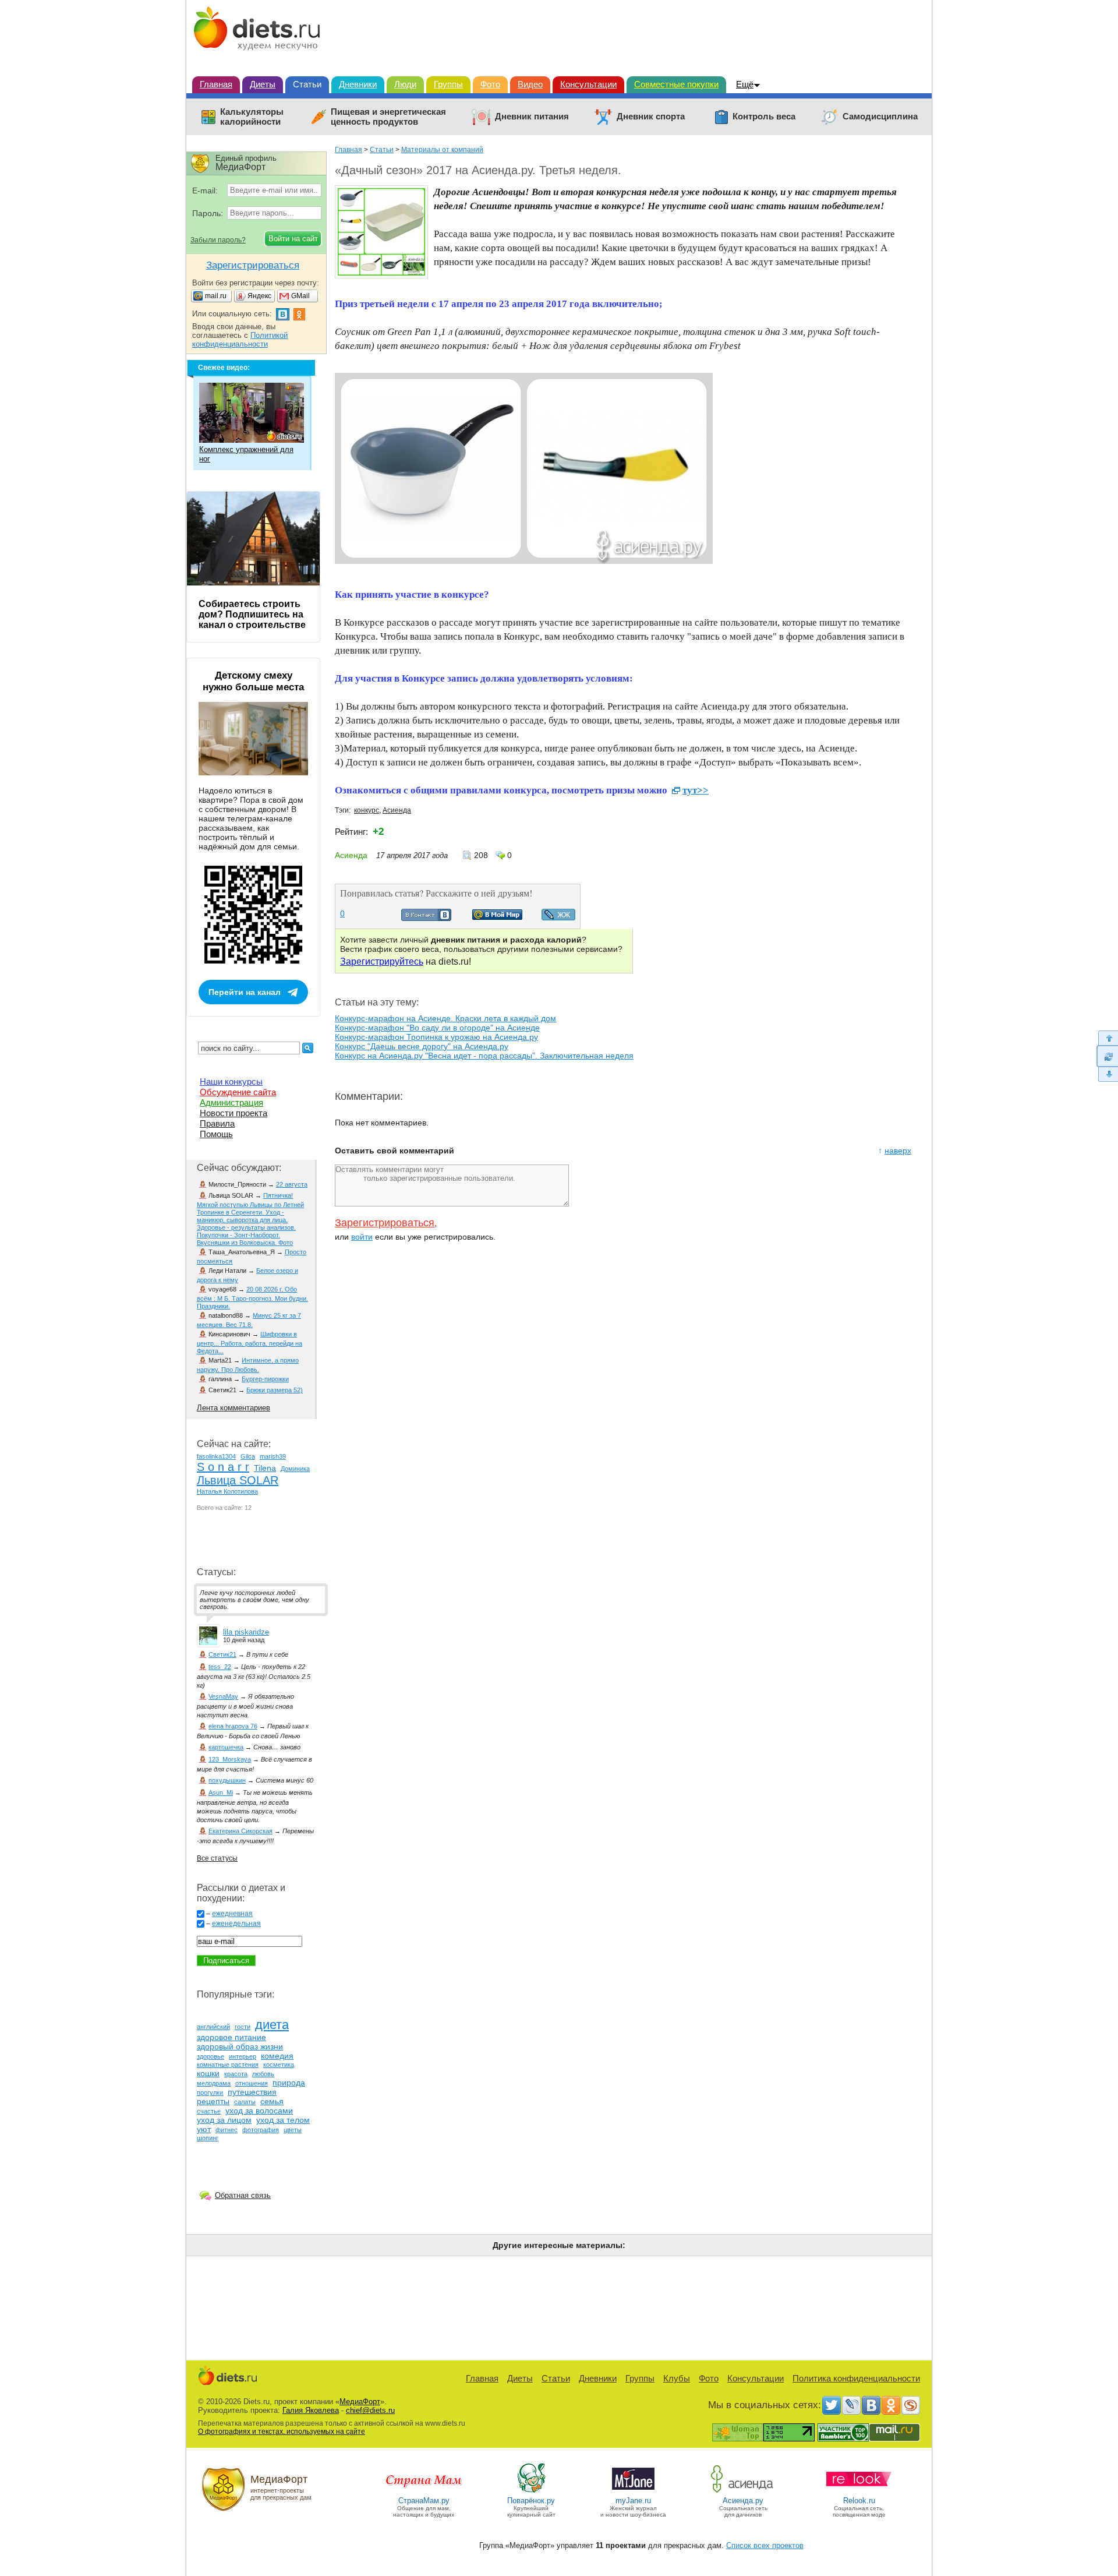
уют (204, 2129)
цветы (293, 2130)
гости (243, 2027)
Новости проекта (233, 1113)
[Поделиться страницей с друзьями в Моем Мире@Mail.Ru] (497, 917)
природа (289, 2083)
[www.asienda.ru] (743, 2492)
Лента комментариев (233, 1408)
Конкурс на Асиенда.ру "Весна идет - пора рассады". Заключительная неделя (484, 1056)
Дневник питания (532, 117)
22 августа (292, 1184)
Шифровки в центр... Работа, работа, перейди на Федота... (250, 1342)
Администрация (231, 1102)
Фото (490, 84)
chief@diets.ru (370, 2410)
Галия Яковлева (311, 2410)
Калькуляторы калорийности (252, 117)
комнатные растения (228, 2065)
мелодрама (214, 2083)
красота (236, 2074)
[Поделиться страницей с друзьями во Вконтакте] (426, 918)
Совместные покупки (676, 84)
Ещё (745, 84)
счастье (209, 2111)
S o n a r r (223, 1467)
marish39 (273, 1456)
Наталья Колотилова (227, 1491)
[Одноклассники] (891, 2405)
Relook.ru (859, 2501)
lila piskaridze (246, 1632)
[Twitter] (832, 2405)
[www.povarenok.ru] (531, 2492)
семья (272, 2101)
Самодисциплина (880, 117)
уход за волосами (259, 2111)
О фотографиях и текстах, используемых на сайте (282, 2432)
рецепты (213, 2101)
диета (272, 2025)
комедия (277, 2056)
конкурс (367, 810)
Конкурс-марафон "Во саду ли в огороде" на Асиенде (437, 1028)
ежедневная (232, 1914)
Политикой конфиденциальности (240, 340)
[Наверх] (1107, 1038)
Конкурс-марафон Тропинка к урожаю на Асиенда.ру (436, 1037)
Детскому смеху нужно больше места (253, 681)
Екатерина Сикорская (240, 1831)
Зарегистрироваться (385, 1223)
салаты (245, 2102)
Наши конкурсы (231, 1081)
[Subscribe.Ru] (911, 2405)
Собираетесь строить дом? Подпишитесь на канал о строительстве (252, 614)
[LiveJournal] (851, 2405)
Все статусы (217, 1858)
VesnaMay (223, 1696)
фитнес (227, 2130)
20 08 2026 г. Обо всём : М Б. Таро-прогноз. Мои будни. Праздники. (252, 1298)
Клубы (677, 2378)
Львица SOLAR (238, 1480)
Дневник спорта (651, 117)
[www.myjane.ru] (633, 2492)
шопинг (208, 2138)
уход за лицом (224, 2120)
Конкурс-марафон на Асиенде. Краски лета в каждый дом (445, 1018)
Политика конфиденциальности (856, 2378)
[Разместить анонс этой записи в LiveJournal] (558, 918)
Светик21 (222, 1654)
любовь (263, 2074)
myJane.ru (633, 2501)
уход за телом (283, 2120)
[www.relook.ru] (859, 2492)
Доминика (295, 1469)
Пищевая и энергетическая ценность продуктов (388, 117)
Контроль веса (764, 117)
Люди (405, 84)
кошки (208, 2073)
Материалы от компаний (442, 150)
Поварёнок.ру (531, 2501)
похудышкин (227, 1780)
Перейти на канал (245, 992)
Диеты (263, 84)
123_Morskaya (230, 1759)
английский (213, 2027)
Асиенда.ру (743, 2501)
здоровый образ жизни (240, 2046)
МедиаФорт (360, 2402)
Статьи (307, 84)
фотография (261, 2130)
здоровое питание (231, 2037)
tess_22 (220, 1667)
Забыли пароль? (218, 240)
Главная (216, 84)
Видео (530, 84)
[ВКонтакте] (871, 2405)
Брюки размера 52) (275, 1390)
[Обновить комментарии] (1107, 1056)
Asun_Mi (221, 1792)
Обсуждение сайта (238, 1092)
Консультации (588, 84)
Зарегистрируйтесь (382, 961)
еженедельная (236, 1924)
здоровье (210, 2056)
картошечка (226, 1747)
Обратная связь (243, 2195)
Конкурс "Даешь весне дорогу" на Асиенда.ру (422, 1046)
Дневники (358, 84)
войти (362, 1237)
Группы (448, 84)
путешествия (252, 2092)
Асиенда (397, 810)
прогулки (210, 2092)
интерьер (243, 2056)
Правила (217, 1123)
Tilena (265, 1468)
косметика (279, 2065)
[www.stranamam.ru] (424, 2492)
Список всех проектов (765, 2545)
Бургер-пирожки (265, 1379)
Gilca (248, 1456)
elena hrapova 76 (233, 1726)
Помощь (216, 1134)
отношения (252, 2083)
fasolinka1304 (216, 1456)
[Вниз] (1107, 1074)
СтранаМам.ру (424, 2501)
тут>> (696, 790)
